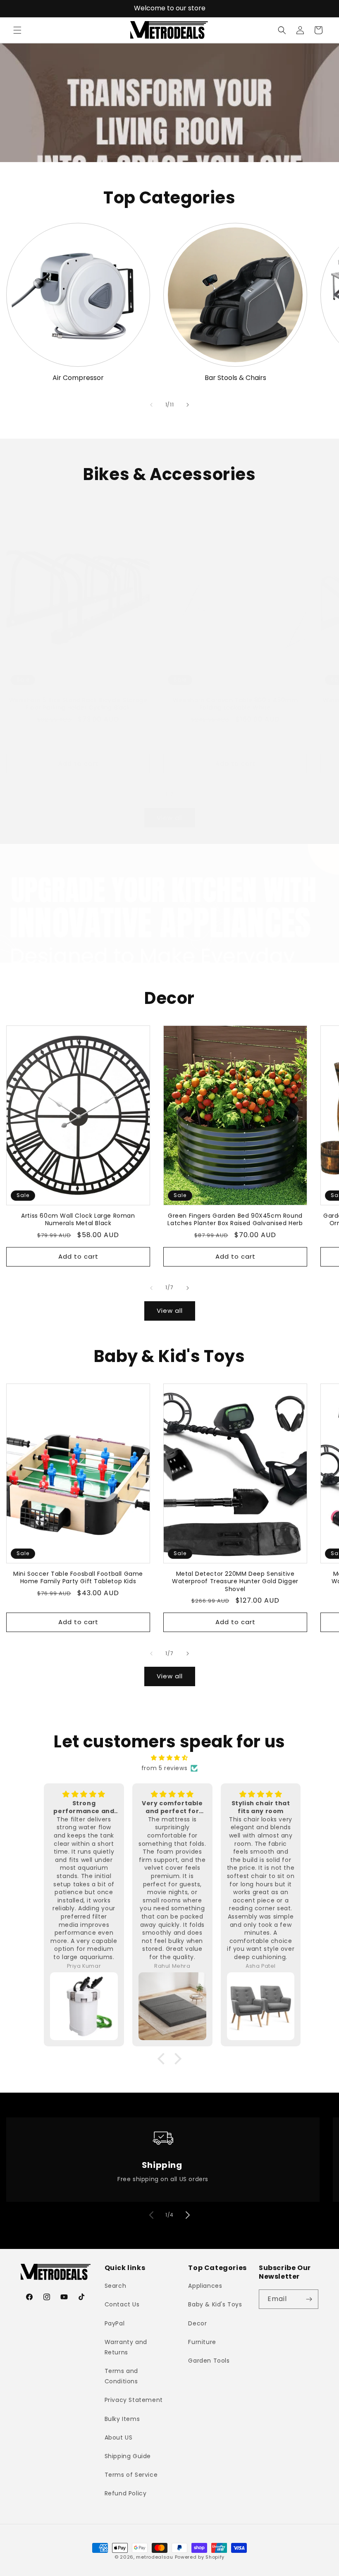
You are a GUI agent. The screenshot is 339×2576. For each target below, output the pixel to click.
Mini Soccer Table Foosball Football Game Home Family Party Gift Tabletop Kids (78, 1577)
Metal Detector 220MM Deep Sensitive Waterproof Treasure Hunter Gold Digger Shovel (235, 1581)
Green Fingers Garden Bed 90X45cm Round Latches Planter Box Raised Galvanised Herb (235, 1219)
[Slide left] (151, 405)
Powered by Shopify (200, 2557)
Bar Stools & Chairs (235, 378)
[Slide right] (188, 405)
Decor (197, 2323)
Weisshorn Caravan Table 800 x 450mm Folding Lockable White (235, 704)
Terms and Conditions (121, 2376)
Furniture (202, 2342)
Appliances (205, 2286)
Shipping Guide (128, 2456)
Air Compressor (78, 378)
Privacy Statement (134, 2400)
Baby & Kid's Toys (215, 2304)
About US (119, 2437)
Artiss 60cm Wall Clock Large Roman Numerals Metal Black (78, 1219)
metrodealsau (154, 2557)
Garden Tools (209, 2361)
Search (116, 2286)
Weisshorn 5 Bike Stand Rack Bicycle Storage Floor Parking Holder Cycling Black (78, 704)
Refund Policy (126, 2493)
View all (170, 818)
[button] (17, 30)
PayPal (115, 2323)
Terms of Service (131, 2475)
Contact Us (122, 2304)
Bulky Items (122, 2419)
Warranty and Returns (126, 2347)
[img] (169, 1758)
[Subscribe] (309, 2299)
